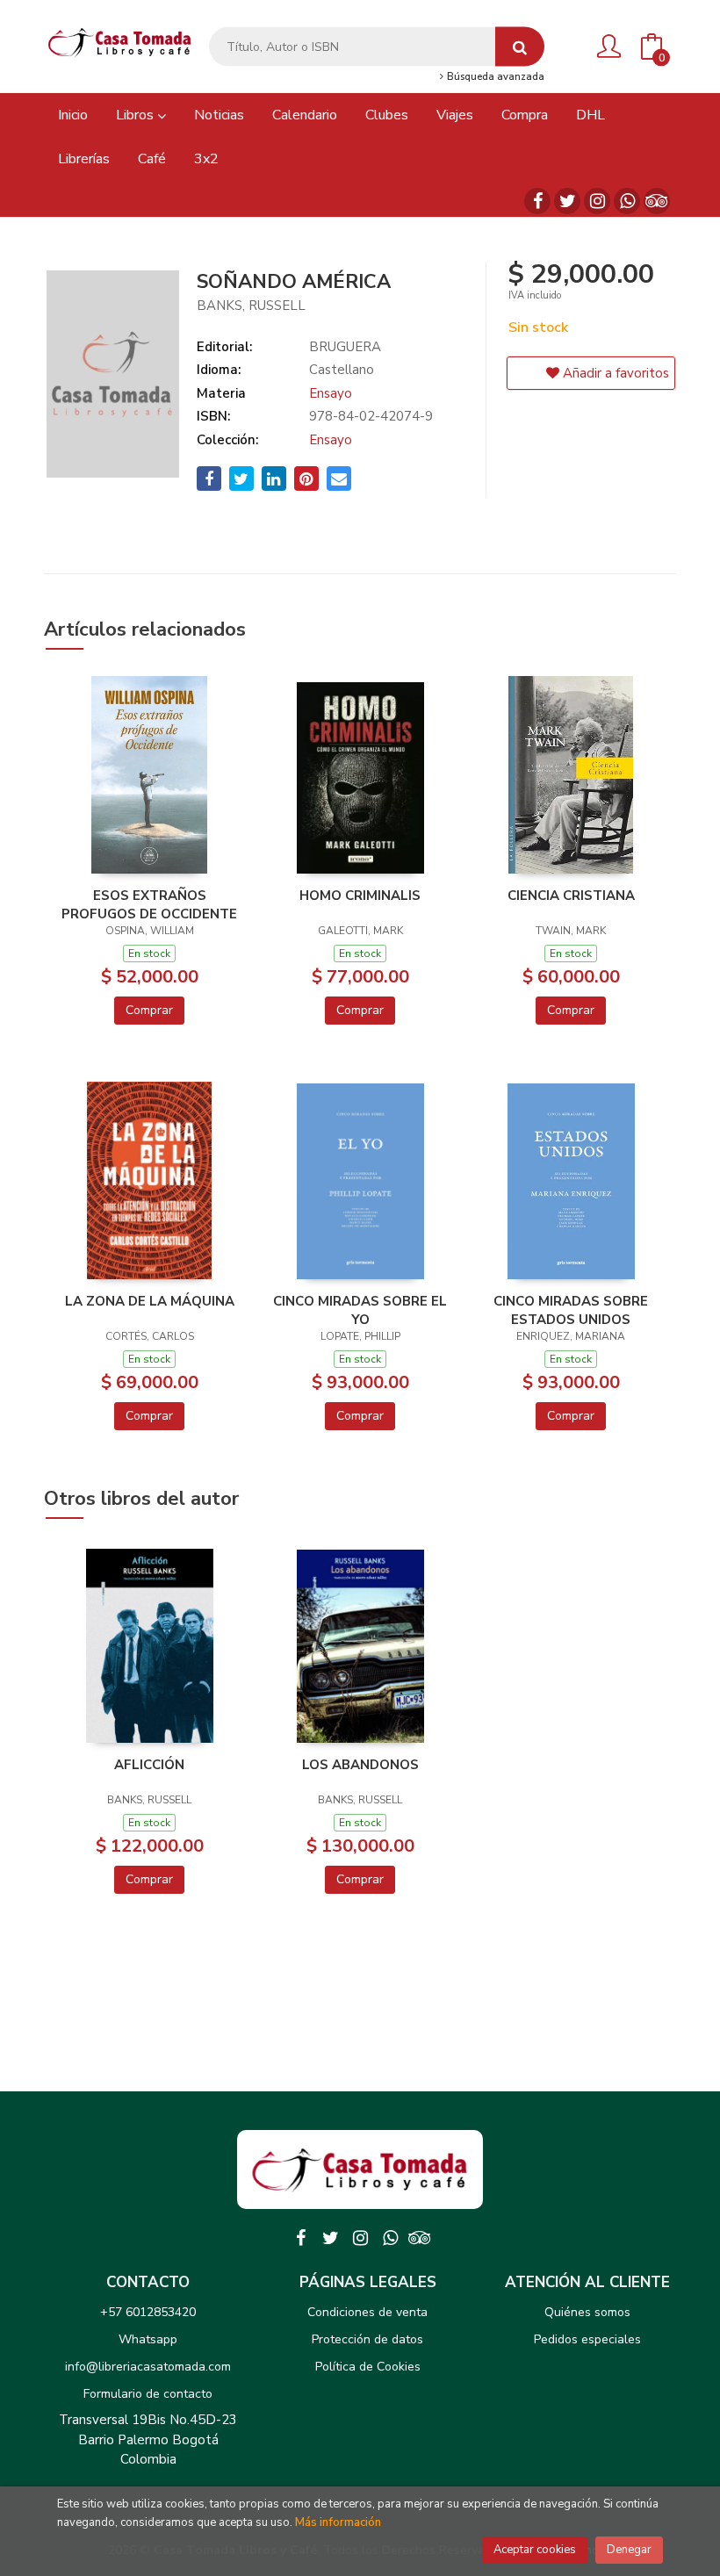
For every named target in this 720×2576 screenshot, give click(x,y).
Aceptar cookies (535, 2550)
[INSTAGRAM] (597, 201)
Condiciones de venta (367, 2312)
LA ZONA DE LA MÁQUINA (150, 1301)
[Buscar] (520, 47)
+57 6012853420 (148, 2312)
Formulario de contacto (148, 2394)
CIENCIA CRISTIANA (571, 896)
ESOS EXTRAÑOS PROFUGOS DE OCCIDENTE (149, 904)
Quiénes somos (587, 2312)
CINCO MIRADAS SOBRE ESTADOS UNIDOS (571, 1310)
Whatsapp (148, 2339)
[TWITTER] (567, 201)
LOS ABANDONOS (360, 1765)
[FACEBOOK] (537, 201)
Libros (137, 115)
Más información (338, 2522)
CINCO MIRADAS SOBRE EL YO (360, 1310)
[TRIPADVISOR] (657, 201)
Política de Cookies (368, 2367)
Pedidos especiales (587, 2339)
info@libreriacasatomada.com (148, 2367)
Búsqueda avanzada (494, 77)
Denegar (629, 2550)
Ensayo (331, 393)
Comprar (149, 1010)
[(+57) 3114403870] (627, 201)
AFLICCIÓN (149, 1765)
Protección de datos (367, 2339)
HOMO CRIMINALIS (360, 896)
